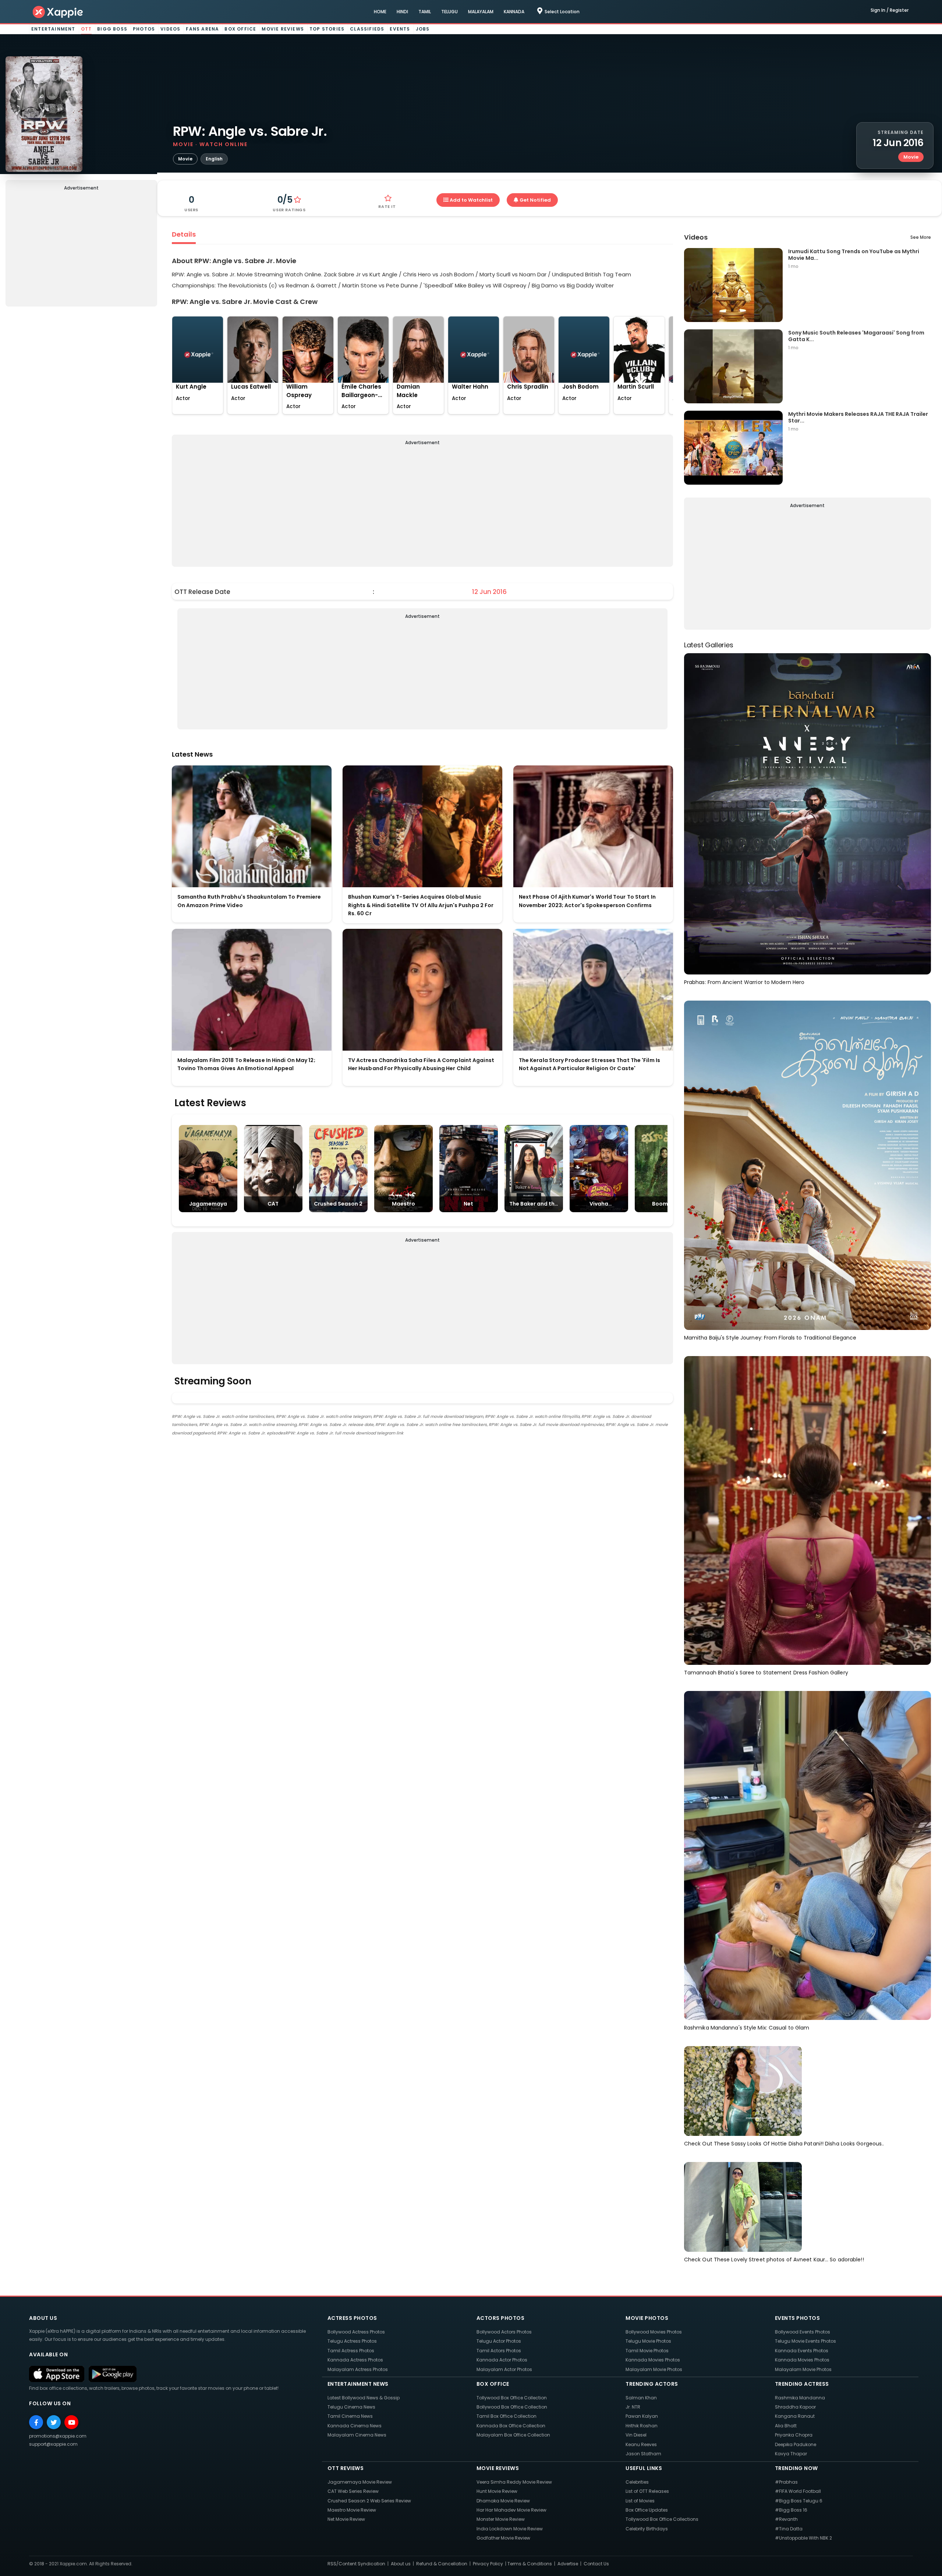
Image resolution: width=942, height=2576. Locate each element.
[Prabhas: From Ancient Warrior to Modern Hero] (808, 813)
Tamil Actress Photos (351, 2351)
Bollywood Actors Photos (504, 2332)
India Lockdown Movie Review (510, 2529)
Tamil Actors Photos (499, 2351)
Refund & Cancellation (442, 2564)
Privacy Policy (488, 2564)
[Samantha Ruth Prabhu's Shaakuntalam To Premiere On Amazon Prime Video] (252, 826)
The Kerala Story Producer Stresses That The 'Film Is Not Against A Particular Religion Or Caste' (589, 1064)
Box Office (240, 29)
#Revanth (786, 2519)
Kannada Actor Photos (502, 2360)
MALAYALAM (481, 12)
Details (184, 234)
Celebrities (637, 2482)
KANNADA (514, 12)
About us (401, 2564)
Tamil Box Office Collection (507, 2416)
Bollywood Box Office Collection (512, 2407)
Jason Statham (643, 2454)
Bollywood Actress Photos (356, 2332)
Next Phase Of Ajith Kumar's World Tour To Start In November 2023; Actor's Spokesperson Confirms (587, 901)
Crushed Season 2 (338, 1204)
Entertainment (53, 29)
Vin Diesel (636, 2435)
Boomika (664, 1204)
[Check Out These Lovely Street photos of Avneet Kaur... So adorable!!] (743, 2207)
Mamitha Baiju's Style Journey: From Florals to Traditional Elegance (770, 1338)
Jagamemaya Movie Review (360, 2482)
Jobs (423, 29)
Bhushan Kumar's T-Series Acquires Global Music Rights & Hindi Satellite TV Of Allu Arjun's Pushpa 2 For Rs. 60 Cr (421, 905)
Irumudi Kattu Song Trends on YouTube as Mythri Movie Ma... (854, 254)
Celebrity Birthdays (647, 2529)
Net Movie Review (346, 2519)
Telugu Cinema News (351, 2407)
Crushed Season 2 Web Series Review (369, 2501)
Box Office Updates (647, 2510)
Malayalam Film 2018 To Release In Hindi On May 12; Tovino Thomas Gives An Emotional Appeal (246, 1064)
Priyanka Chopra (794, 2435)
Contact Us (596, 2564)
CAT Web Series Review (353, 2491)
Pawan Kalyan (642, 2416)
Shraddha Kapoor (795, 2407)
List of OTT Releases (647, 2491)
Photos (144, 29)
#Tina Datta (789, 2529)
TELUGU (449, 12)
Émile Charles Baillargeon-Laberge (361, 391)
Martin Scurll (636, 387)
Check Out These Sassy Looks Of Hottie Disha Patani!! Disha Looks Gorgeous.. (784, 2144)
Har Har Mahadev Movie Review (511, 2510)
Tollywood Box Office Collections (662, 2519)
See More (921, 237)
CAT (273, 1204)
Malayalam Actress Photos (358, 2369)
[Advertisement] (81, 250)
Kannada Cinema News (355, 2426)
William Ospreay (299, 391)
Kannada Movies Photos (653, 2360)
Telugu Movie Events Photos (805, 2341)
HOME (380, 12)
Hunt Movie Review (497, 2491)
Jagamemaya (208, 1204)
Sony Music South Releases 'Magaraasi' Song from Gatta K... (856, 336)
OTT (86, 29)
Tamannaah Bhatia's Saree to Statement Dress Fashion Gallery (766, 1673)
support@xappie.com (53, 2444)
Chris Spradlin (528, 387)
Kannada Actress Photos (355, 2360)
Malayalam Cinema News (357, 2435)
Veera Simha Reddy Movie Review (514, 2482)
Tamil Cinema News (350, 2416)
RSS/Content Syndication (356, 2564)
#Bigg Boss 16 (791, 2510)
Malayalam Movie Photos (654, 2369)
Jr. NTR (633, 2407)
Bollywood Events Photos (803, 2332)
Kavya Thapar (791, 2454)
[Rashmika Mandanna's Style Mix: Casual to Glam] (808, 1855)
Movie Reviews (283, 29)
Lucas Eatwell (251, 387)
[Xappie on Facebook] (36, 2422)
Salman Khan (641, 2398)
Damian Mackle (408, 391)
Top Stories (327, 29)
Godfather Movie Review (503, 2538)
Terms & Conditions (530, 2564)
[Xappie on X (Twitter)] (54, 2422)
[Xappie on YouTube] (71, 2422)
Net (468, 1204)
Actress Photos (352, 2318)
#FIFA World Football (798, 2491)
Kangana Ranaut (795, 2416)
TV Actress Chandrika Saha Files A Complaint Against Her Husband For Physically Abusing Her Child (421, 1064)
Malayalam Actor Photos (504, 2369)
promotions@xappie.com (58, 2436)
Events (400, 29)
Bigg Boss (112, 29)
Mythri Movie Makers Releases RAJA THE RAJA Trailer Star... (858, 417)
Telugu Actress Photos (352, 2341)
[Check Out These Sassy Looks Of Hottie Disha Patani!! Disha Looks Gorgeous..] (743, 2091)
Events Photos (798, 2318)
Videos (170, 29)
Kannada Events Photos (802, 2351)
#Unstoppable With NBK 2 (803, 2538)
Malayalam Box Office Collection (513, 2435)
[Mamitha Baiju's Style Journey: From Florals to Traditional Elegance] (808, 1165)
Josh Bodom (580, 387)
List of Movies (640, 2501)
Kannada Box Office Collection (511, 2426)
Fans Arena (202, 29)
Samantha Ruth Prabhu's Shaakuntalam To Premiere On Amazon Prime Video (249, 901)
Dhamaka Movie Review (503, 2501)
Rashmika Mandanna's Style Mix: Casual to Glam (747, 2028)
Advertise (568, 2564)
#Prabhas (786, 2482)
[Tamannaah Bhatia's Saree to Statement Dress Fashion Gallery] (808, 1510)
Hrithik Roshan (642, 2426)
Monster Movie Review (501, 2519)
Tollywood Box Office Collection (512, 2398)
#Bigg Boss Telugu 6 (799, 2501)
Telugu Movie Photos (648, 2341)
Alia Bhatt (786, 2426)
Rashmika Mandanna (800, 2398)
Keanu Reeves (641, 2444)
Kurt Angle (191, 387)
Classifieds (367, 29)
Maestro (403, 1204)
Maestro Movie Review (352, 2510)
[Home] (58, 12)
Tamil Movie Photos (647, 2351)
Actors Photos (501, 2318)
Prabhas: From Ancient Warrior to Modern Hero (744, 982)
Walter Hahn (470, 387)
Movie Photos (647, 2318)
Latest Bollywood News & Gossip (364, 2398)
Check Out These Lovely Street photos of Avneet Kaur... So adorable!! (774, 2260)
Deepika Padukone (796, 2444)
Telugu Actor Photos (499, 2341)
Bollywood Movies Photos (654, 2332)
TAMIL (425, 12)
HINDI (402, 12)
